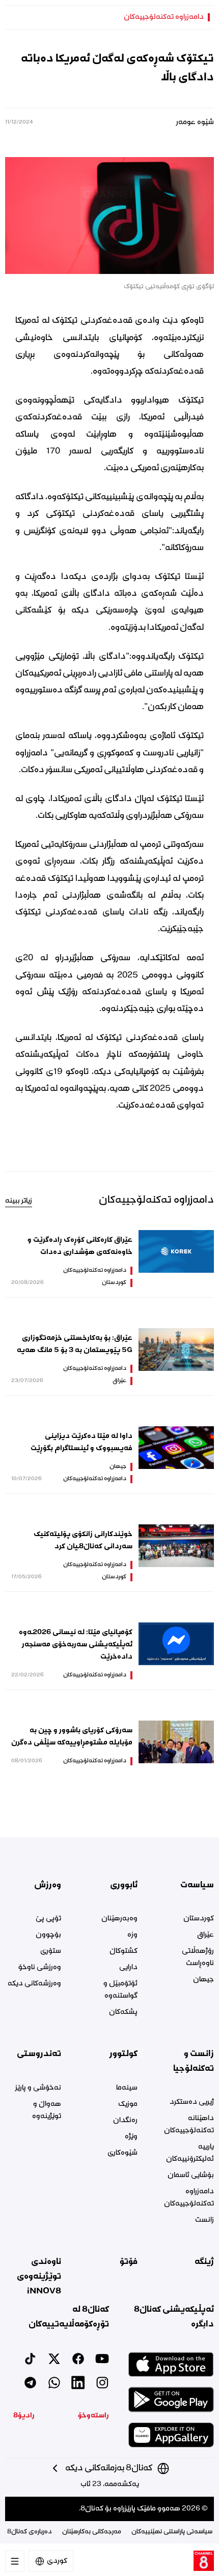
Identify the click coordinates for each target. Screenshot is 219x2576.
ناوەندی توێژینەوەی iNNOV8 (39, 2276)
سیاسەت (197, 1885)
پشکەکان (123, 2012)
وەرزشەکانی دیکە (34, 1984)
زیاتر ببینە (19, 1201)
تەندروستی (39, 2054)
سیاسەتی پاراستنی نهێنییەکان (172, 2532)
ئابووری (124, 1885)
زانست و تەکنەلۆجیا (194, 2061)
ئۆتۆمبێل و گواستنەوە (120, 1990)
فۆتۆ (129, 2262)
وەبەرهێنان (119, 1919)
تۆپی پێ (48, 1919)
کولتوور (124, 2054)
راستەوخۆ (93, 2416)
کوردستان (114, 1283)
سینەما (127, 2088)
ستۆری (51, 1951)
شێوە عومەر (195, 122)
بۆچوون (48, 1935)
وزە (132, 1935)
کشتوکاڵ (124, 1951)
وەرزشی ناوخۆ (40, 1968)
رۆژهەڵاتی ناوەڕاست (198, 1957)
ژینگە (204, 2262)
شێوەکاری (122, 2153)
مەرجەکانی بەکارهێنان (92, 2532)
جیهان (118, 1467)
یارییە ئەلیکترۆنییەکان (190, 2153)
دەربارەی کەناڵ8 (30, 2532)
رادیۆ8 (24, 2416)
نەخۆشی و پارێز (38, 2088)
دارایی (128, 1968)
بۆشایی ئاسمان (191, 2175)
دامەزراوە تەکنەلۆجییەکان (164, 17)
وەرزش (48, 1885)
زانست (204, 2220)
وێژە (131, 2137)
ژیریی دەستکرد (192, 2102)
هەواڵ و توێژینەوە (47, 2110)
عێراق (119, 1381)
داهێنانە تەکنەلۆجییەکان (189, 2125)
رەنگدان (125, 2121)
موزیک (128, 2104)
